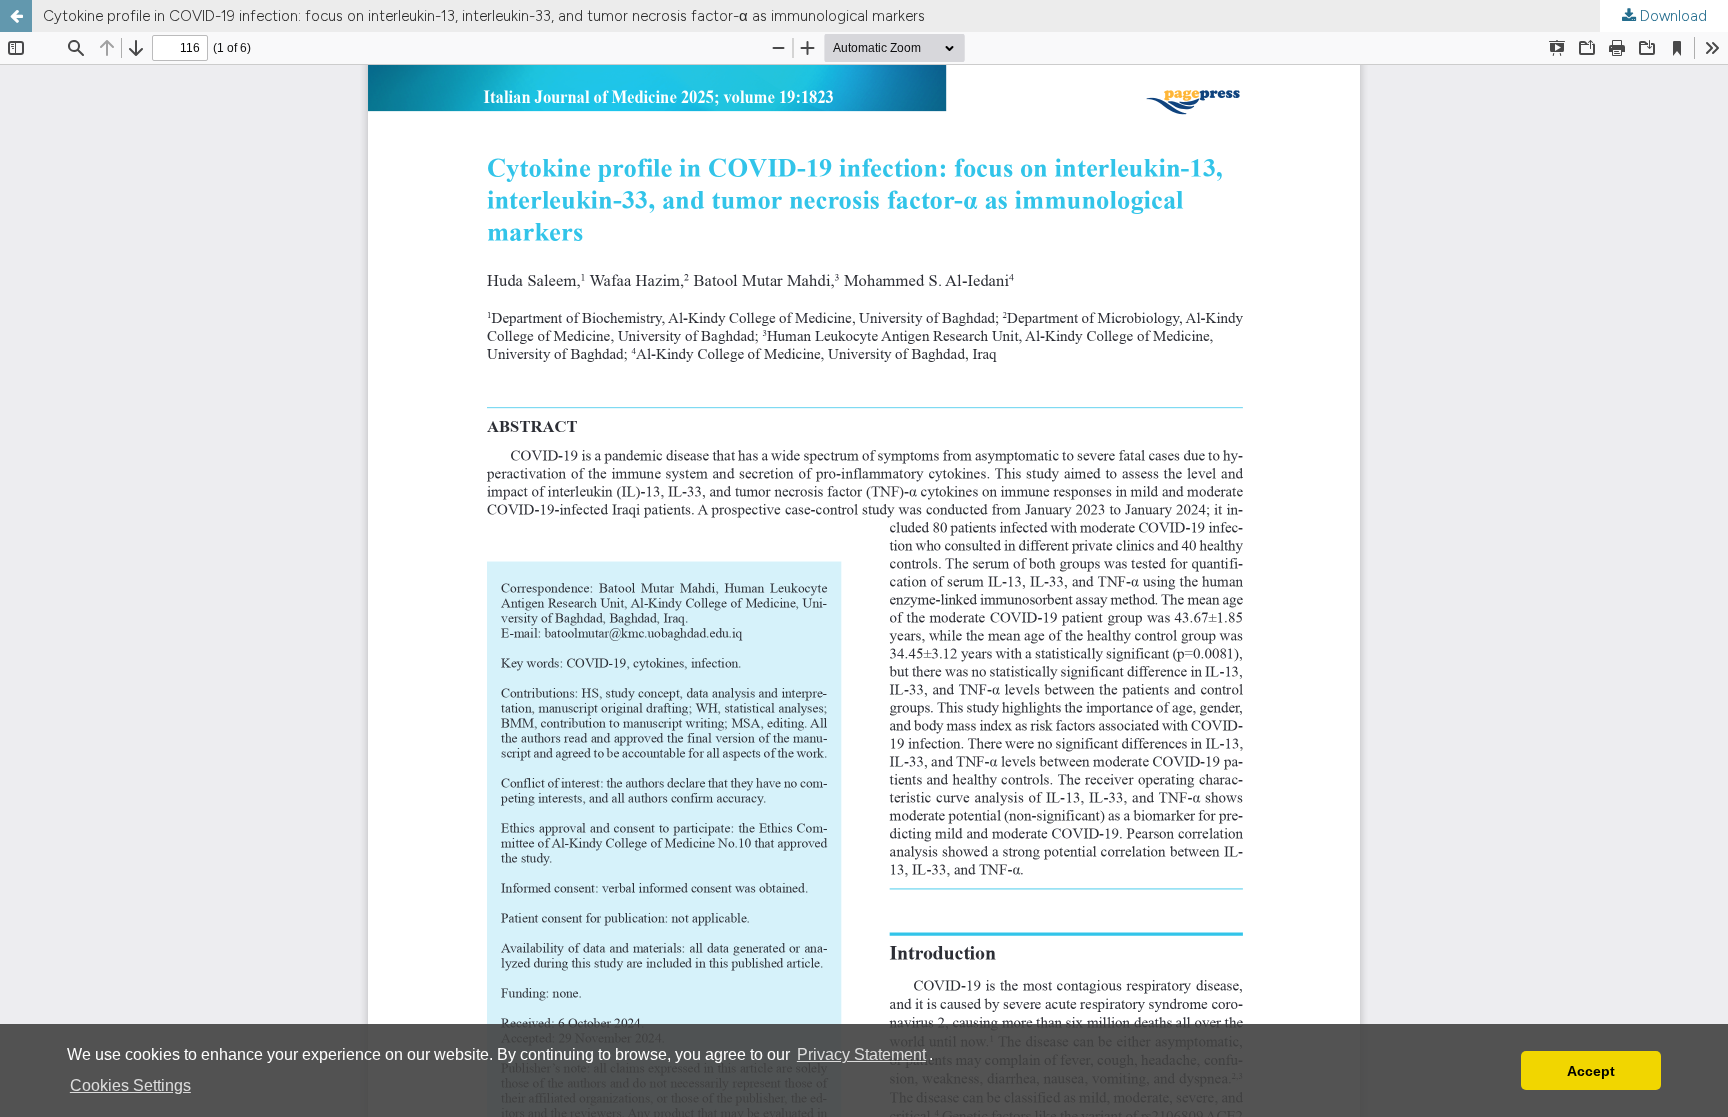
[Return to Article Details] (16, 16)
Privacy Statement (861, 1054)
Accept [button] (1591, 1071)
